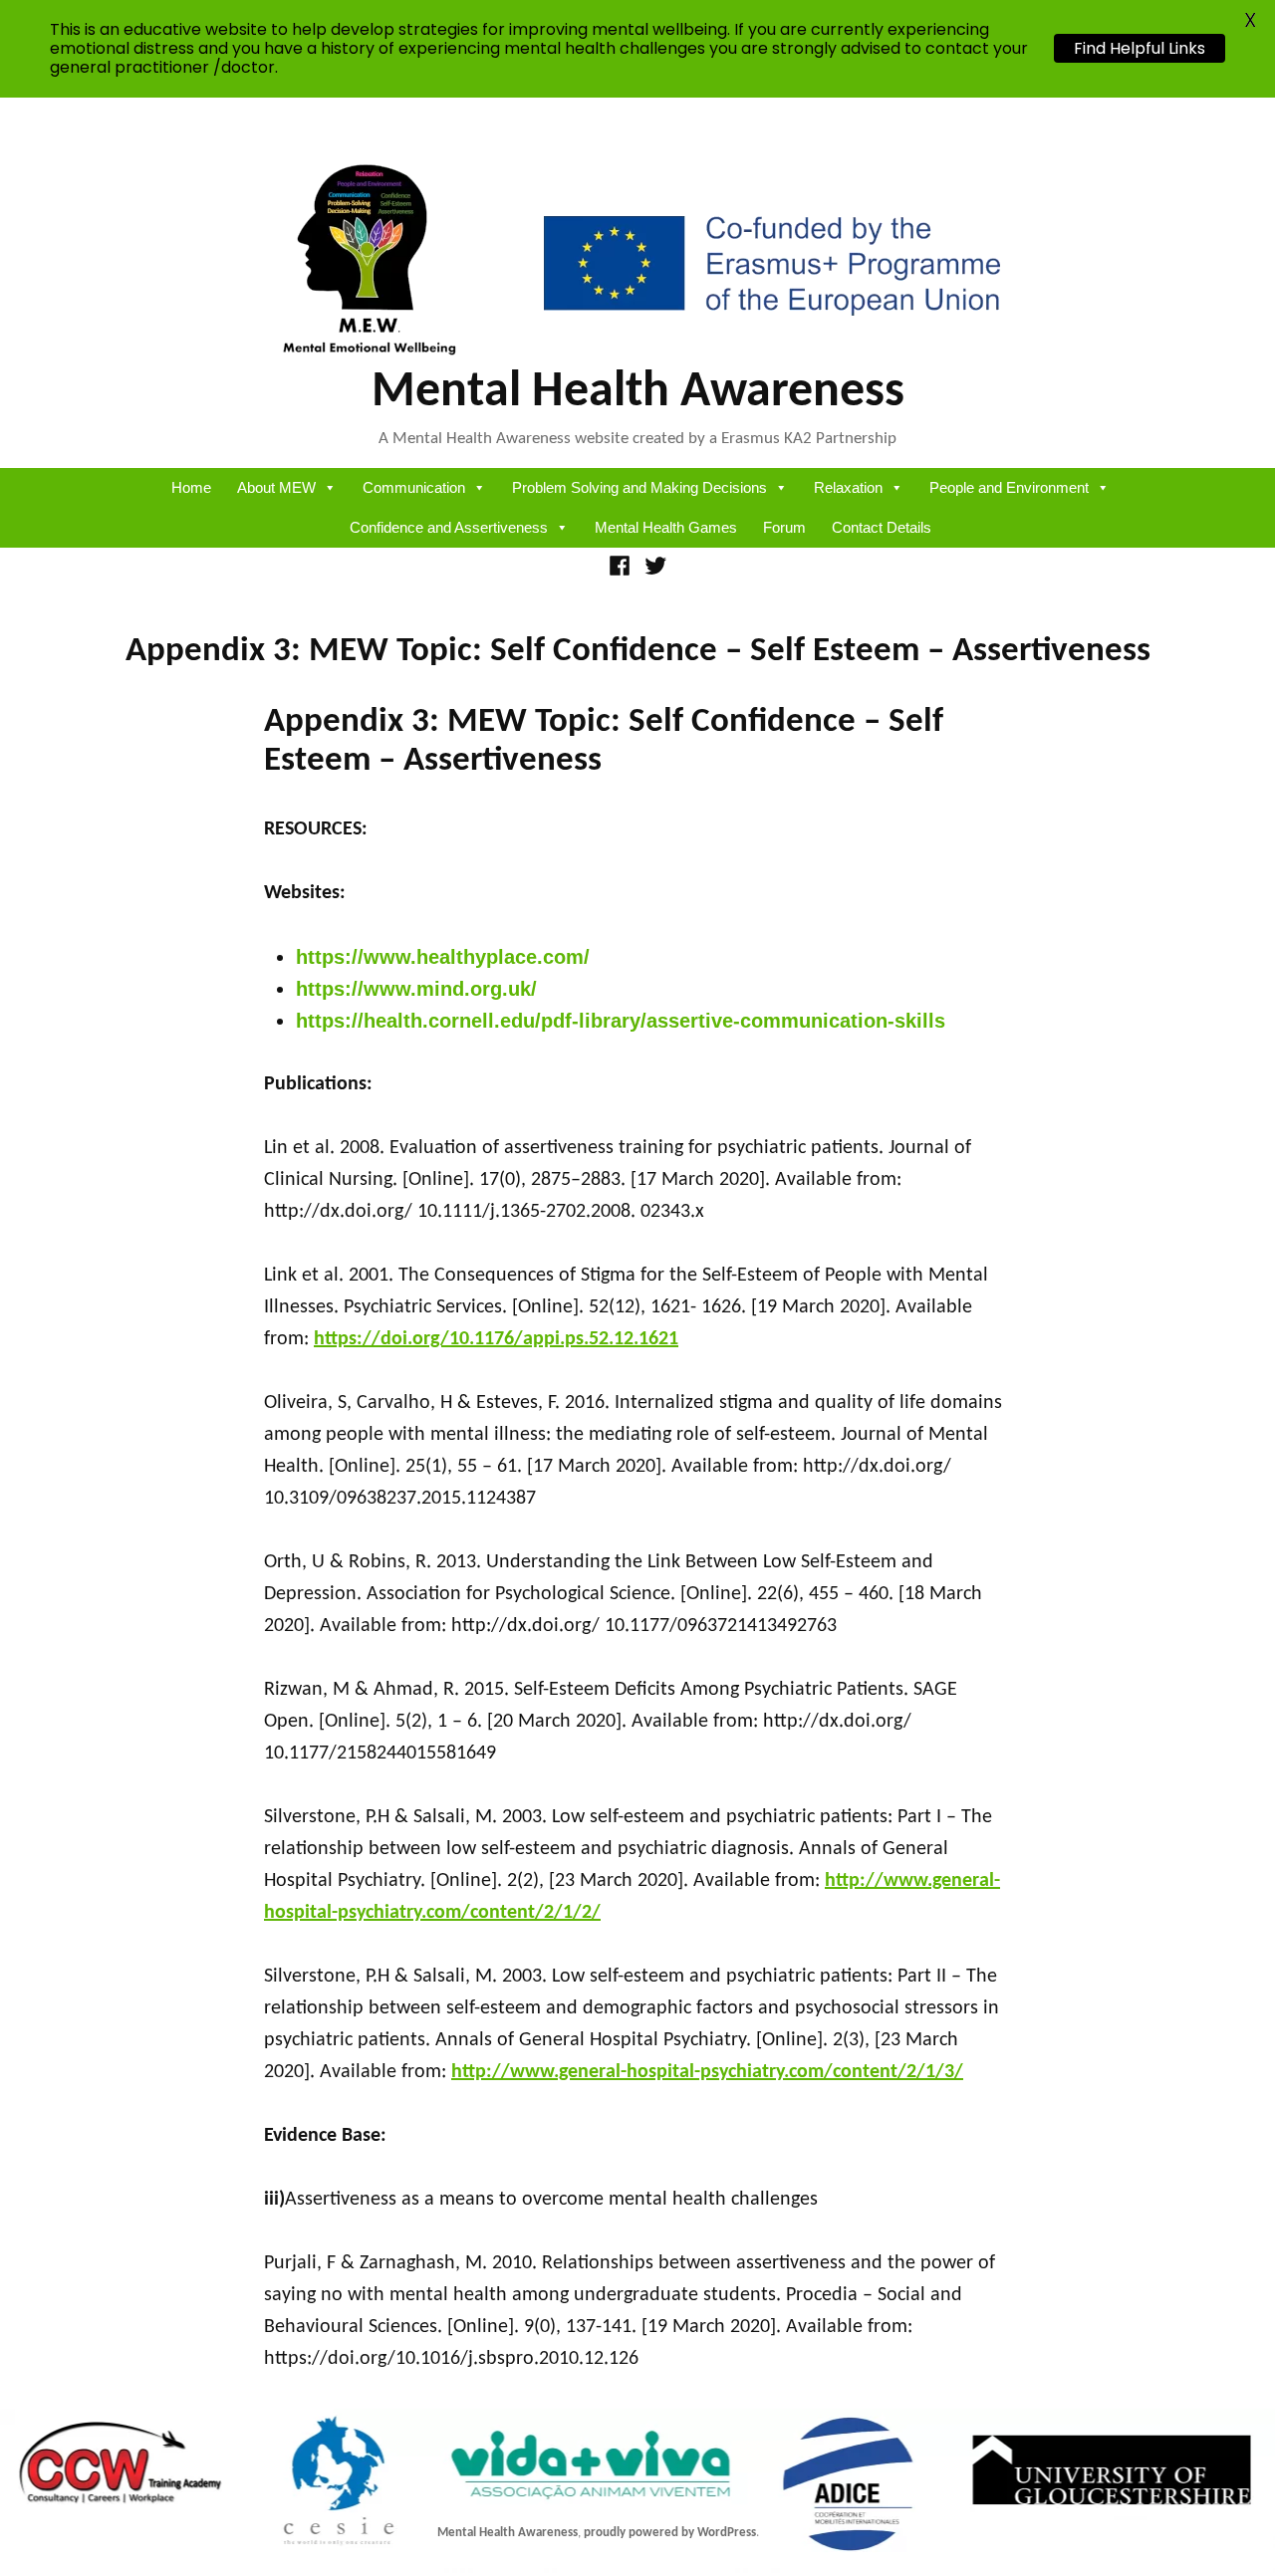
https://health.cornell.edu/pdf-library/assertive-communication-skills (621, 1021)
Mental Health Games (666, 527)
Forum (784, 527)
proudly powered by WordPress (670, 2533)
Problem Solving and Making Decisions (639, 487)
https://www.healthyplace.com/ (443, 957)
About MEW (276, 487)
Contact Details (882, 527)
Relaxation (848, 487)
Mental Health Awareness (638, 393)
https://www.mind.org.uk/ (416, 989)
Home (191, 487)
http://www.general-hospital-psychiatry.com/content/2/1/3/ (707, 2072)
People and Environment (1009, 487)
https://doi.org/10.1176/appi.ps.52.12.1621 (496, 1339)
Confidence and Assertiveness (449, 527)
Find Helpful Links (1140, 48)
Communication (414, 487)
